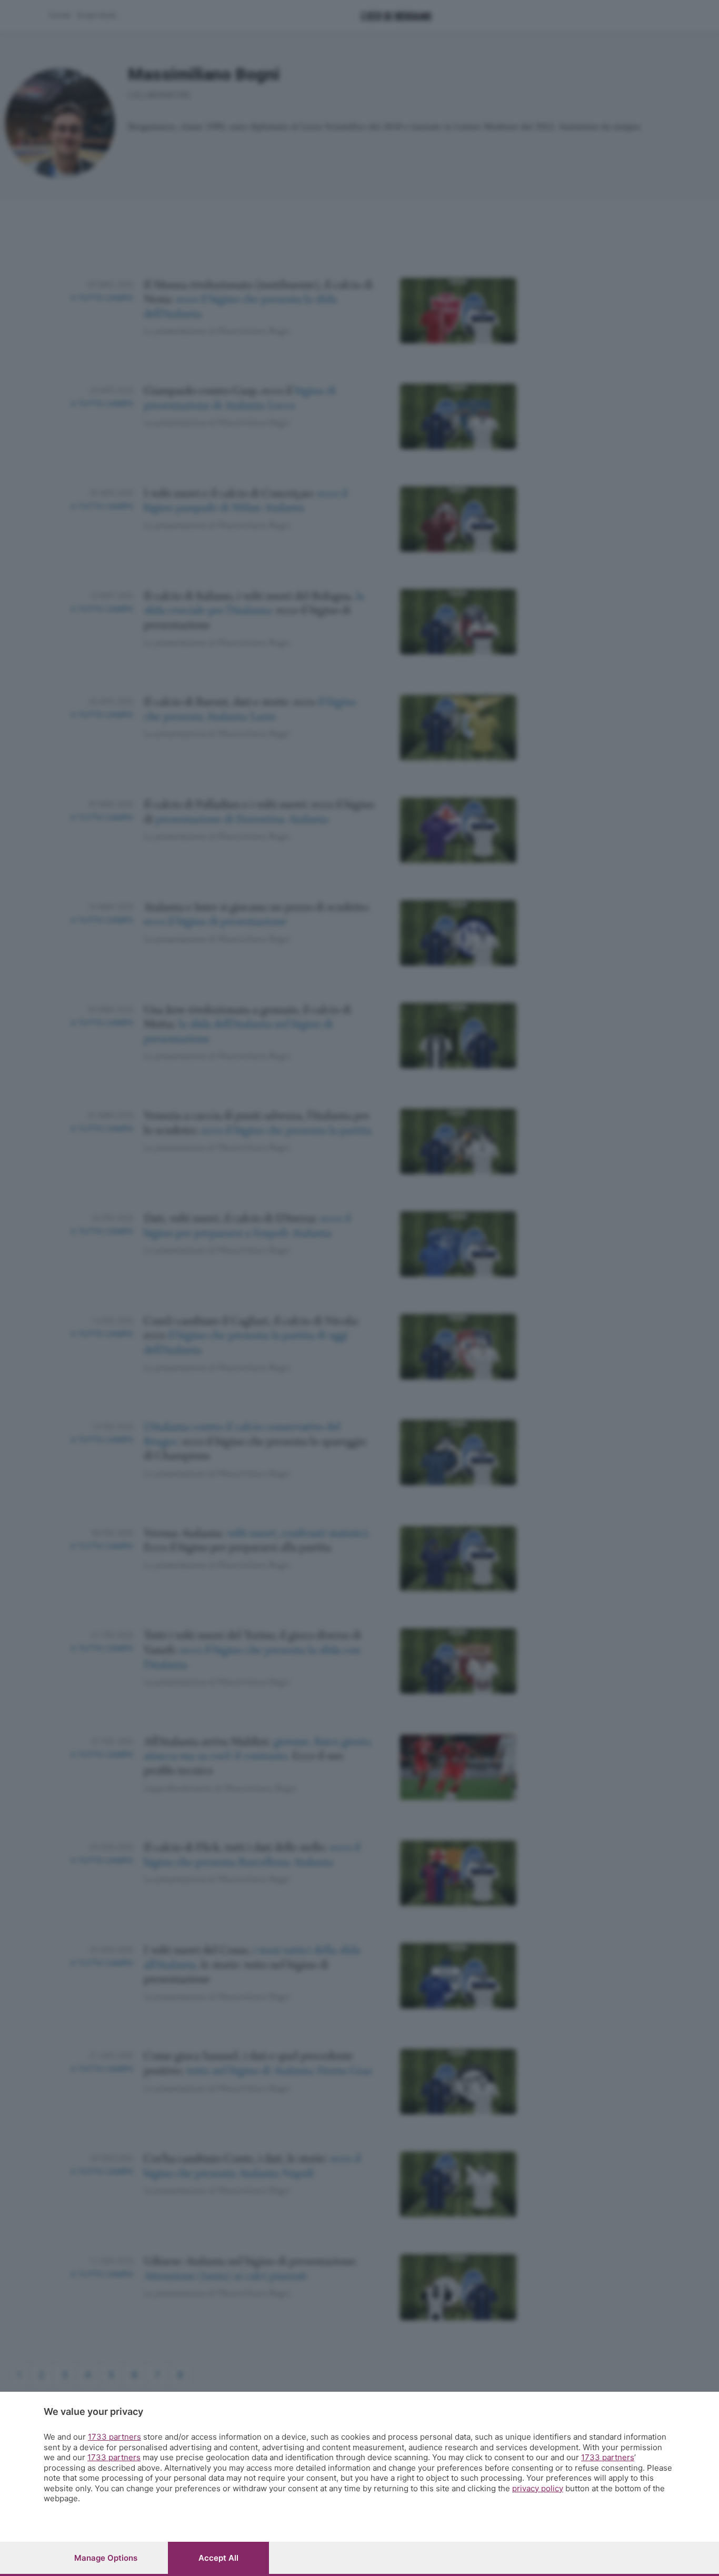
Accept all (218, 2558)
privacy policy (538, 2488)
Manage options (106, 2558)
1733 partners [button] (114, 2437)
